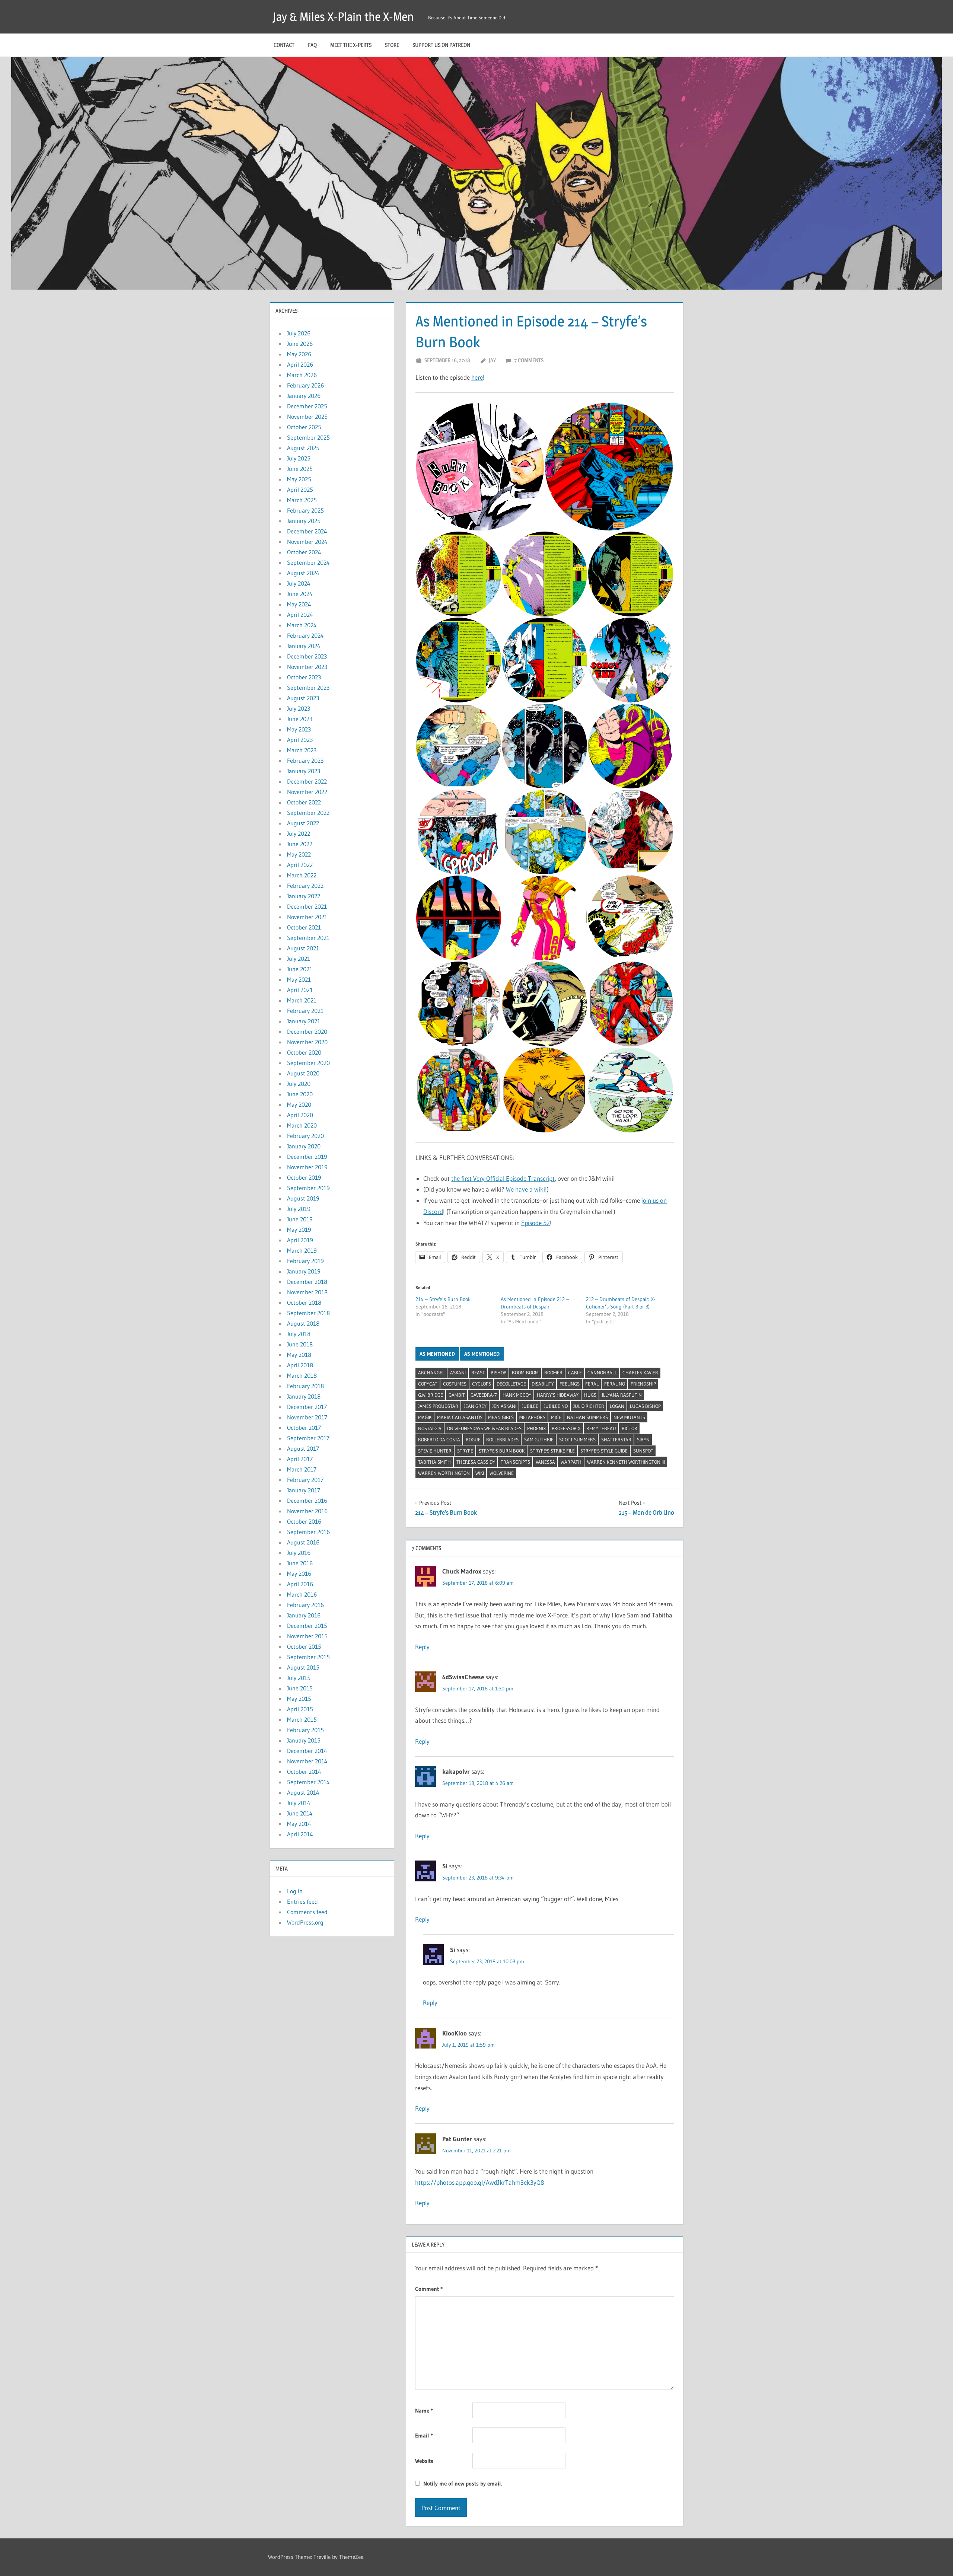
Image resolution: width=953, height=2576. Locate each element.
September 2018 (308, 1313)
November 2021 (307, 917)
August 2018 (303, 1323)
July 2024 (299, 583)
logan (617, 1406)
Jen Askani (504, 1406)
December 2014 (307, 1751)
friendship (643, 1384)
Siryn (643, 1440)
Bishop (498, 1373)
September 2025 (308, 437)
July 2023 (299, 708)
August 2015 (303, 1667)
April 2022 (300, 865)
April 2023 (300, 740)
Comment (429, 2289)
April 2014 (300, 1834)
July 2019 (299, 1209)
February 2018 (305, 1386)
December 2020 (307, 1032)
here (477, 377)
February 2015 (305, 1730)
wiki (480, 1473)
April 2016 (300, 1584)
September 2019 (308, 1188)
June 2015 (300, 1688)
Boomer (553, 1373)
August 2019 (303, 1198)
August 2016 (303, 1542)
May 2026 (299, 354)
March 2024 (302, 625)
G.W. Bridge (431, 1395)
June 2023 (300, 719)
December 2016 (307, 1501)
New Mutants (629, 1417)
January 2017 (304, 1490)
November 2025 (307, 417)
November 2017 (307, 1417)
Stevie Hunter (435, 1451)
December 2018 (307, 1282)
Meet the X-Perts (351, 45)
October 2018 (304, 1303)
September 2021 (308, 938)
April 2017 (300, 1459)
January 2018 (304, 1396)
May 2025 (299, 479)
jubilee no (556, 1406)
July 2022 (299, 833)
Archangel (431, 1373)
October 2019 (304, 1177)
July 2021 (299, 959)
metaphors (532, 1417)
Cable (575, 1373)
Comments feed (307, 1912)
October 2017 (304, 1428)
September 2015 (308, 1657)
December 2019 (307, 1157)
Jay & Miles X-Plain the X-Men (343, 17)
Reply (422, 1647)
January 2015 (304, 1740)
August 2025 (303, 448)
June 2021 (300, 969)
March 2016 (302, 1594)
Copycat (428, 1384)
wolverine (502, 1473)
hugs (590, 1395)
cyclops (482, 1384)
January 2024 (304, 646)
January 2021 (304, 1021)
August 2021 (303, 948)
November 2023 (307, 667)
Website (424, 2461)
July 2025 (299, 458)
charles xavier (640, 1373)
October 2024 (304, 552)
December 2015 (307, 1626)
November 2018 (307, 1292)
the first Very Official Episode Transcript (503, 1178)
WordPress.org (305, 1922)
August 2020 (303, 1073)
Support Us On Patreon (441, 45)
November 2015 (307, 1636)
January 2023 (304, 771)
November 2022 (307, 792)
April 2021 (300, 990)
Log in (295, 1891)
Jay (492, 360)
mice (556, 1417)
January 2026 (304, 396)
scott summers (577, 1440)
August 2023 (303, 698)
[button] (480, 467)
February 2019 (305, 1261)
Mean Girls (501, 1417)
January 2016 (304, 1615)
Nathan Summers (587, 1417)
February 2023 (305, 761)
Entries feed (302, 1901)
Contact (284, 45)
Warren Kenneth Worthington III (626, 1462)
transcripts (515, 1462)
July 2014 (299, 1803)
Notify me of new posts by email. (463, 2483)
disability (543, 1384)
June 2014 (300, 1813)
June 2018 (300, 1344)
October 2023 (304, 677)
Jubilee (530, 1406)
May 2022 (299, 854)
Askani (458, 1373)
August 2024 (303, 573)
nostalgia (430, 1428)
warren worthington (444, 1473)
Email (424, 2435)
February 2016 (305, 1605)
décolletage (511, 1384)
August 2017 (303, 1448)
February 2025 (305, 510)
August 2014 (303, 1792)
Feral (592, 1384)
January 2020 (304, 1146)
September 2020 (308, 1063)
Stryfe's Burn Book (502, 1451)
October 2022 (304, 802)
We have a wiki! (526, 1189)
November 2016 (307, 1511)
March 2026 (302, 375)
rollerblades (502, 1440)
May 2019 (299, 1230)
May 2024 (299, 604)
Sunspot (643, 1451)
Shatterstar (616, 1440)
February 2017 (305, 1480)
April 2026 (300, 364)
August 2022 (303, 823)
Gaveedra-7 (484, 1395)
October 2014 (304, 1772)
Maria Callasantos (460, 1417)
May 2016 (299, 1574)
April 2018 (300, 1365)
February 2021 (305, 1011)
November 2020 (307, 1042)
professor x (566, 1428)
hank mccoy (517, 1395)
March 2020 (302, 1125)
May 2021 (299, 979)
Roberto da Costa (439, 1440)
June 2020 (300, 1094)
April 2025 (300, 490)
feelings (570, 1384)
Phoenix (537, 1428)
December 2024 (307, 531)
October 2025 (304, 427)
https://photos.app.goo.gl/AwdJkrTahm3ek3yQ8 (480, 2182)
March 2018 (302, 1375)
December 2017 (307, 1407)
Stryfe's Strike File (552, 1451)
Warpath (571, 1462)
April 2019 (300, 1240)
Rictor (630, 1428)
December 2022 (307, 781)
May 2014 (299, 1824)
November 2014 (307, 1761)
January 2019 (304, 1271)
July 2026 (299, 333)
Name (424, 2411)
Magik (425, 1417)
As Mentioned (437, 1354)
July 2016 (299, 1553)
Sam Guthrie (539, 1440)
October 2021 (304, 927)
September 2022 (308, 813)
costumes (455, 1384)
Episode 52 (536, 1223)
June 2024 (300, 594)
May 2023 (299, 729)
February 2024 (305, 635)
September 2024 (308, 562)
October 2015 (304, 1646)
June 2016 (300, 1563)
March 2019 (302, 1250)
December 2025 (307, 406)
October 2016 (304, 1521)
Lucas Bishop (645, 1406)
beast (478, 1373)
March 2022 (302, 875)
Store (392, 45)
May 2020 (299, 1104)
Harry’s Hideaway (558, 1395)
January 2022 (304, 896)
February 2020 (305, 1136)
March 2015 (302, 1719)
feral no (615, 1384)
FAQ (312, 45)
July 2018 (299, 1334)
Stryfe (465, 1451)
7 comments (529, 360)
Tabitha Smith (434, 1462)
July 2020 (299, 1084)
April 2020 (300, 1115)
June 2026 (300, 344)
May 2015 (299, 1699)
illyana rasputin (622, 1395)
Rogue (473, 1440)
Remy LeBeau (601, 1428)
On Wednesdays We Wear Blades (484, 1428)
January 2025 (304, 521)
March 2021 (302, 1000)
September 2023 (308, 688)
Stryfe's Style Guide (604, 1451)
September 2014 (308, 1782)
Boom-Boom (525, 1373)
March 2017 (302, 1469)
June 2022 (300, 844)
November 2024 (307, 542)
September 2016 (308, 1532)
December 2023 (307, 656)
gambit (457, 1395)
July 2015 (299, 1678)
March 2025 (302, 500)
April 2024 (300, 615)
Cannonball (602, 1373)
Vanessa (545, 1462)
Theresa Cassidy (476, 1462)
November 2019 (307, 1167)
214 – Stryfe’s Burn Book (443, 1299)
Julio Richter (589, 1406)
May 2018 (299, 1355)
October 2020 (304, 1052)
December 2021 (307, 906)
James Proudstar (438, 1406)
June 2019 (300, 1219)
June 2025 (300, 469)
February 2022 (305, 886)
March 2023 (302, 750)
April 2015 (300, 1709)
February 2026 (305, 385)
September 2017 (308, 1438)
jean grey (475, 1406)
